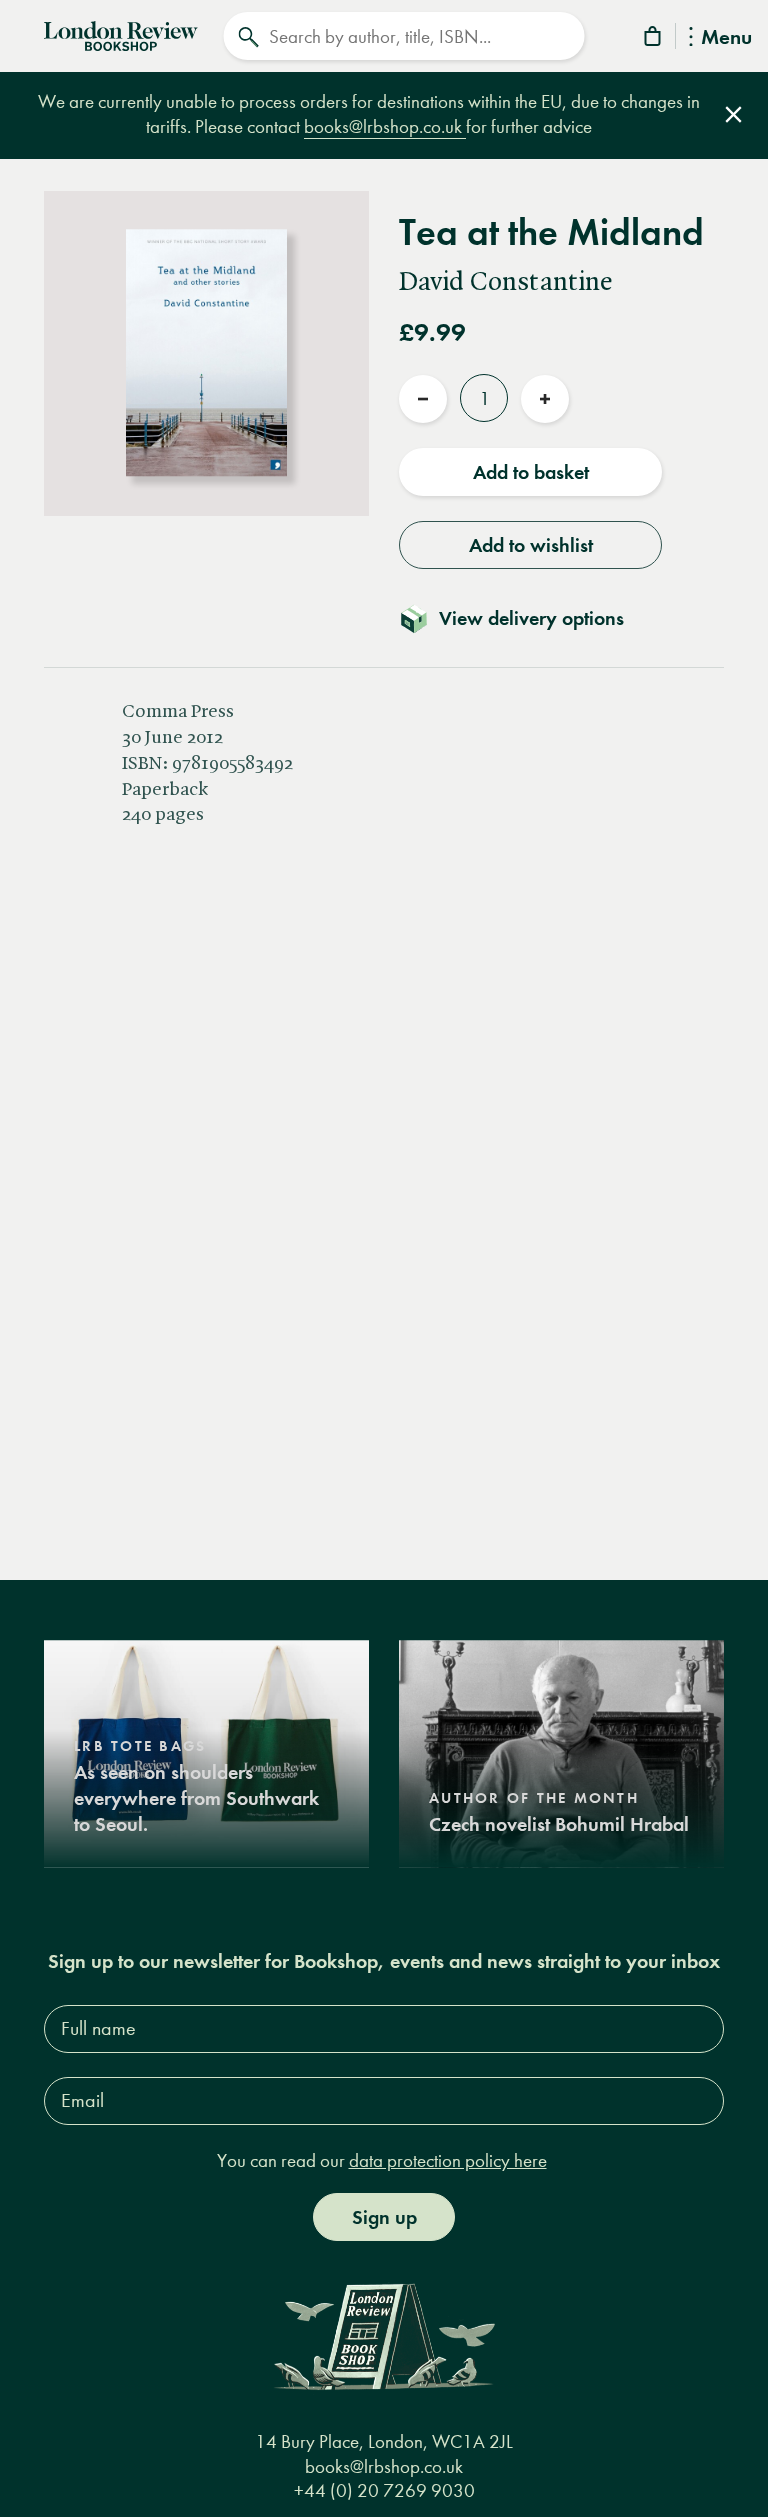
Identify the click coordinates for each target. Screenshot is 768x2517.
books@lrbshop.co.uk (385, 126)
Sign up (384, 2217)
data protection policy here (448, 2160)
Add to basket (531, 472)
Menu (726, 38)
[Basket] (654, 39)
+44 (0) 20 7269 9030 (384, 2490)
